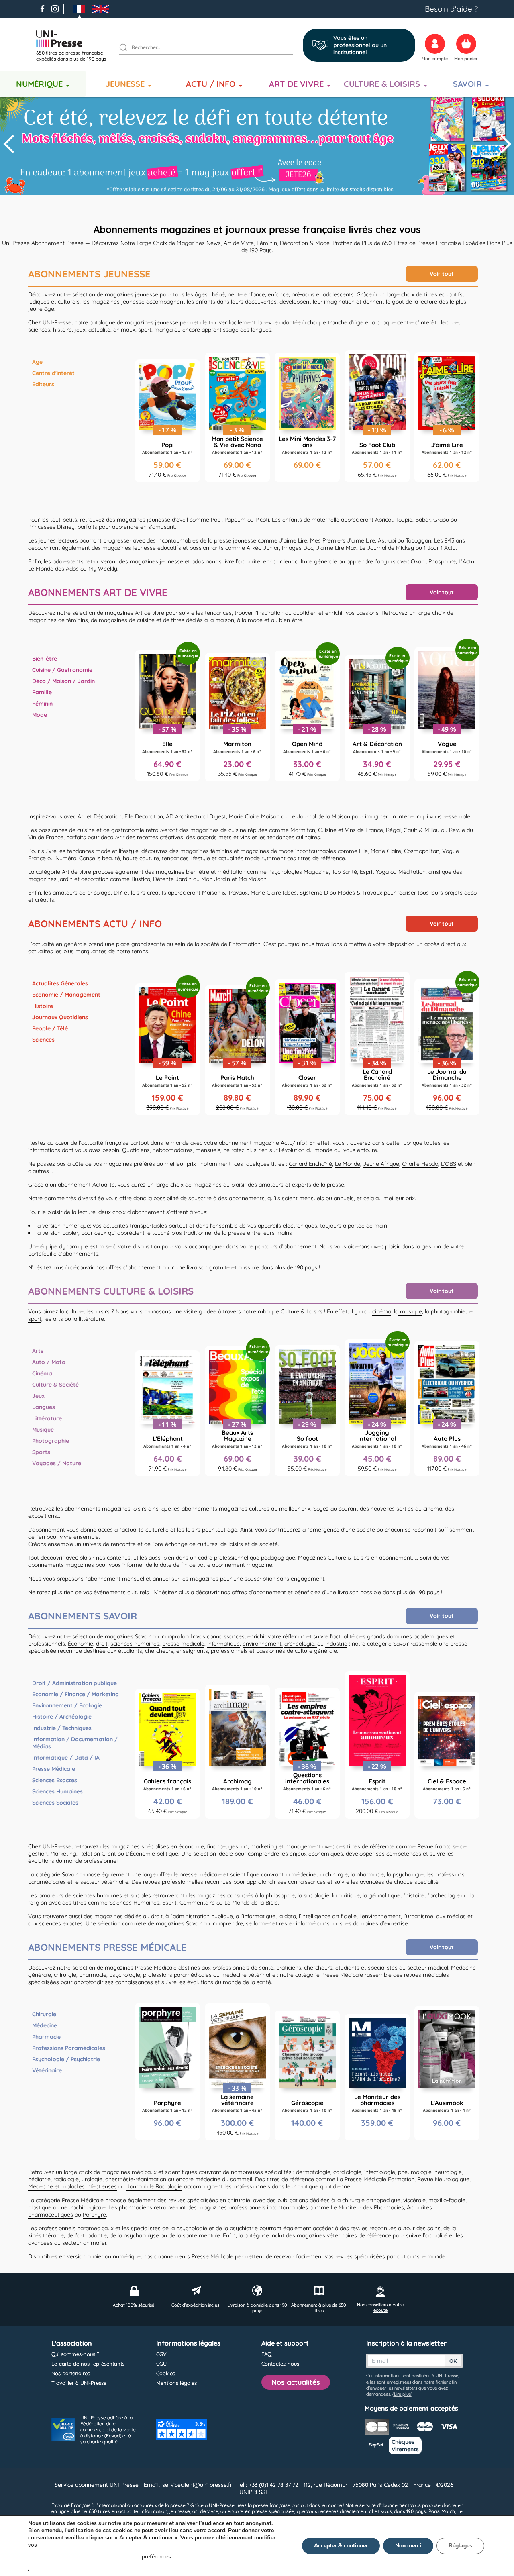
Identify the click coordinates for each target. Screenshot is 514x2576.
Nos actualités (296, 2382)
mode (255, 620)
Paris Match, (442, 2511)
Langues (44, 1407)
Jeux (38, 1396)
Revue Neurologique (443, 2179)
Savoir (467, 84)
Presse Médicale (54, 1769)
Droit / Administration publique (74, 1683)
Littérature (47, 1418)
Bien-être (45, 659)
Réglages (460, 2546)
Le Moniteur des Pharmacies (367, 2207)
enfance (278, 294)
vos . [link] (100, 2557)
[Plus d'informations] (167, 421)
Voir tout (442, 274)
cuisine (146, 620)
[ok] (127, 49)
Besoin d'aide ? (451, 9)
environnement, (263, 1644)
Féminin (42, 704)
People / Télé (50, 1028)
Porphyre (94, 2215)
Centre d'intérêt (53, 373)
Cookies (166, 2373)
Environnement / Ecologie (67, 1705)
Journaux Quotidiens (60, 1017)
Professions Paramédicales (69, 2048)
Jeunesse (125, 84)
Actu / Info (211, 84)
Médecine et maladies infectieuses (72, 2186)
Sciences (43, 1040)
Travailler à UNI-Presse (79, 2383)
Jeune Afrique (381, 1164)
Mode (40, 715)
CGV (161, 2354)
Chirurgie (44, 2014)
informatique (223, 1644)
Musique (43, 1430)
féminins (77, 620)
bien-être (291, 620)
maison (225, 620)
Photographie (51, 1441)
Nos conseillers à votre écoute (380, 2307)
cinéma (382, 1311)
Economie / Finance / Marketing (75, 1694)
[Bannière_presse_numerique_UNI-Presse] (257, 144)
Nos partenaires (71, 2373)
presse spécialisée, (273, 2511)
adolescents (338, 294)
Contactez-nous (280, 2364)
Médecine (45, 2025)
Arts (38, 1351)
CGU (161, 2364)
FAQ (266, 2354)
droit (102, 1644)
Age (37, 362)
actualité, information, (143, 2511)
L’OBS (449, 1164)
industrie (336, 1644)
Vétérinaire (47, 2070)
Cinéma (42, 1373)
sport (35, 1319)
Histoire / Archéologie (62, 1717)
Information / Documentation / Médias (75, 1743)
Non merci (408, 2546)
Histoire (43, 1006)
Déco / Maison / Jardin (63, 681)
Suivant (504, 144)
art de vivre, (206, 2511)
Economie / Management (66, 995)
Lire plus (402, 2394)
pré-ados (303, 294)
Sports (41, 1452)
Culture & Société (55, 1385)
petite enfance (246, 294)
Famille (42, 692)
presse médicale (183, 1644)
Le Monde (348, 1164)
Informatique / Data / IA (66, 1758)
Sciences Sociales (55, 1803)
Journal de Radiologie (154, 2186)
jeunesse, (180, 2511)
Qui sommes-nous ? (75, 2354)
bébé (218, 294)
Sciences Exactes (55, 1780)
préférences (156, 2557)
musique (410, 1311)
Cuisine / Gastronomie (62, 670)
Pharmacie (46, 2037)
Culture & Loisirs (382, 84)
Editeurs (43, 384)
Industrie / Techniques (62, 1728)
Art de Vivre (296, 84)
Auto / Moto (49, 1362)
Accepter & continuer (341, 2546)
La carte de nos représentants (88, 2364)
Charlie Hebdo (420, 1164)
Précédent (10, 144)
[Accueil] (74, 39)
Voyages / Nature (57, 1463)
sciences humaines (135, 1644)
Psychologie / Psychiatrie (66, 2059)
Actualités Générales (60, 983)
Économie (81, 1644)
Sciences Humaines (57, 1791)
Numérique (39, 84)
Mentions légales (176, 2383)
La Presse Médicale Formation (376, 2179)
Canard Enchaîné (310, 1164)
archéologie (299, 1644)
